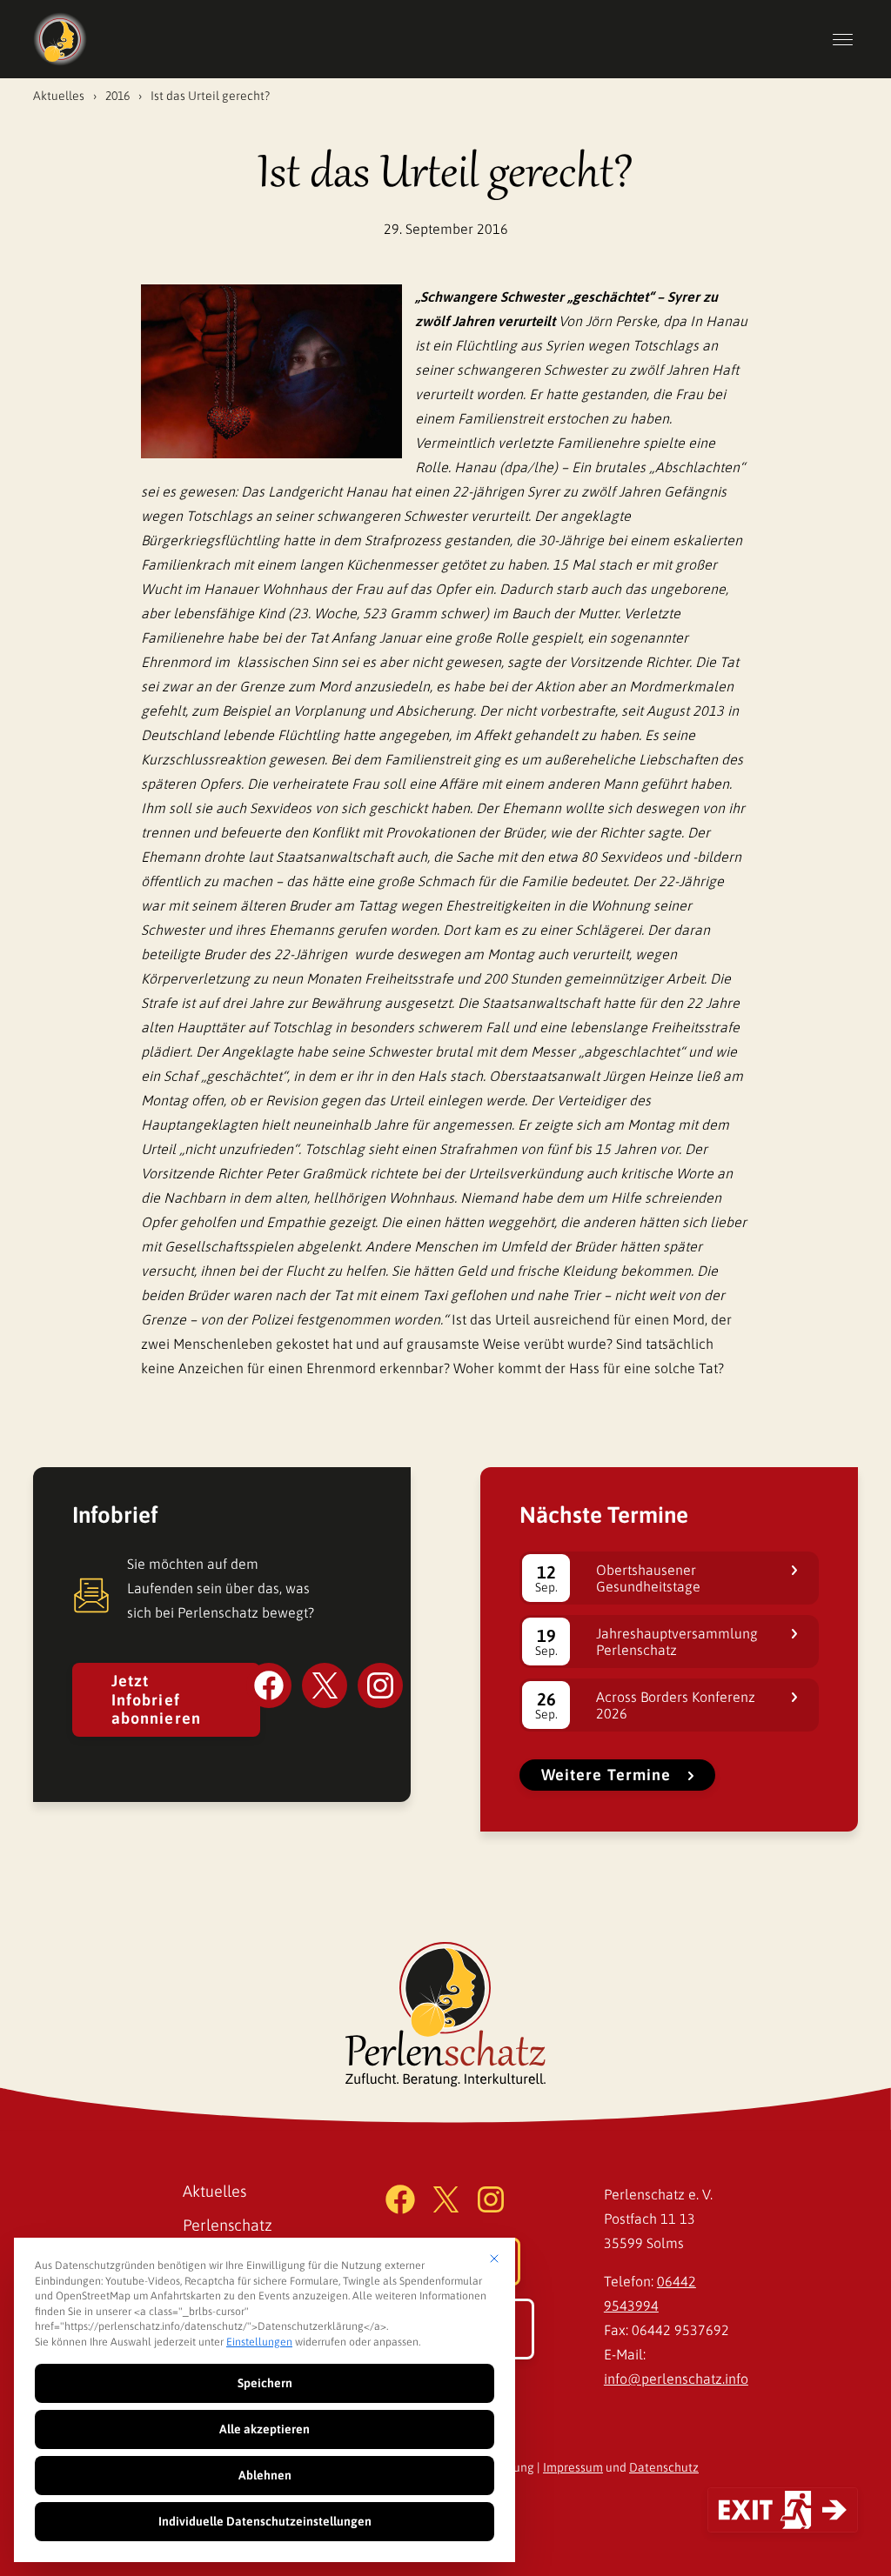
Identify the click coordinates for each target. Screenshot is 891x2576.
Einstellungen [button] (259, 2342)
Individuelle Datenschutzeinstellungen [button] (265, 2521)
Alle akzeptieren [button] (265, 2429)
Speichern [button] (265, 2383)
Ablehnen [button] (265, 2475)
